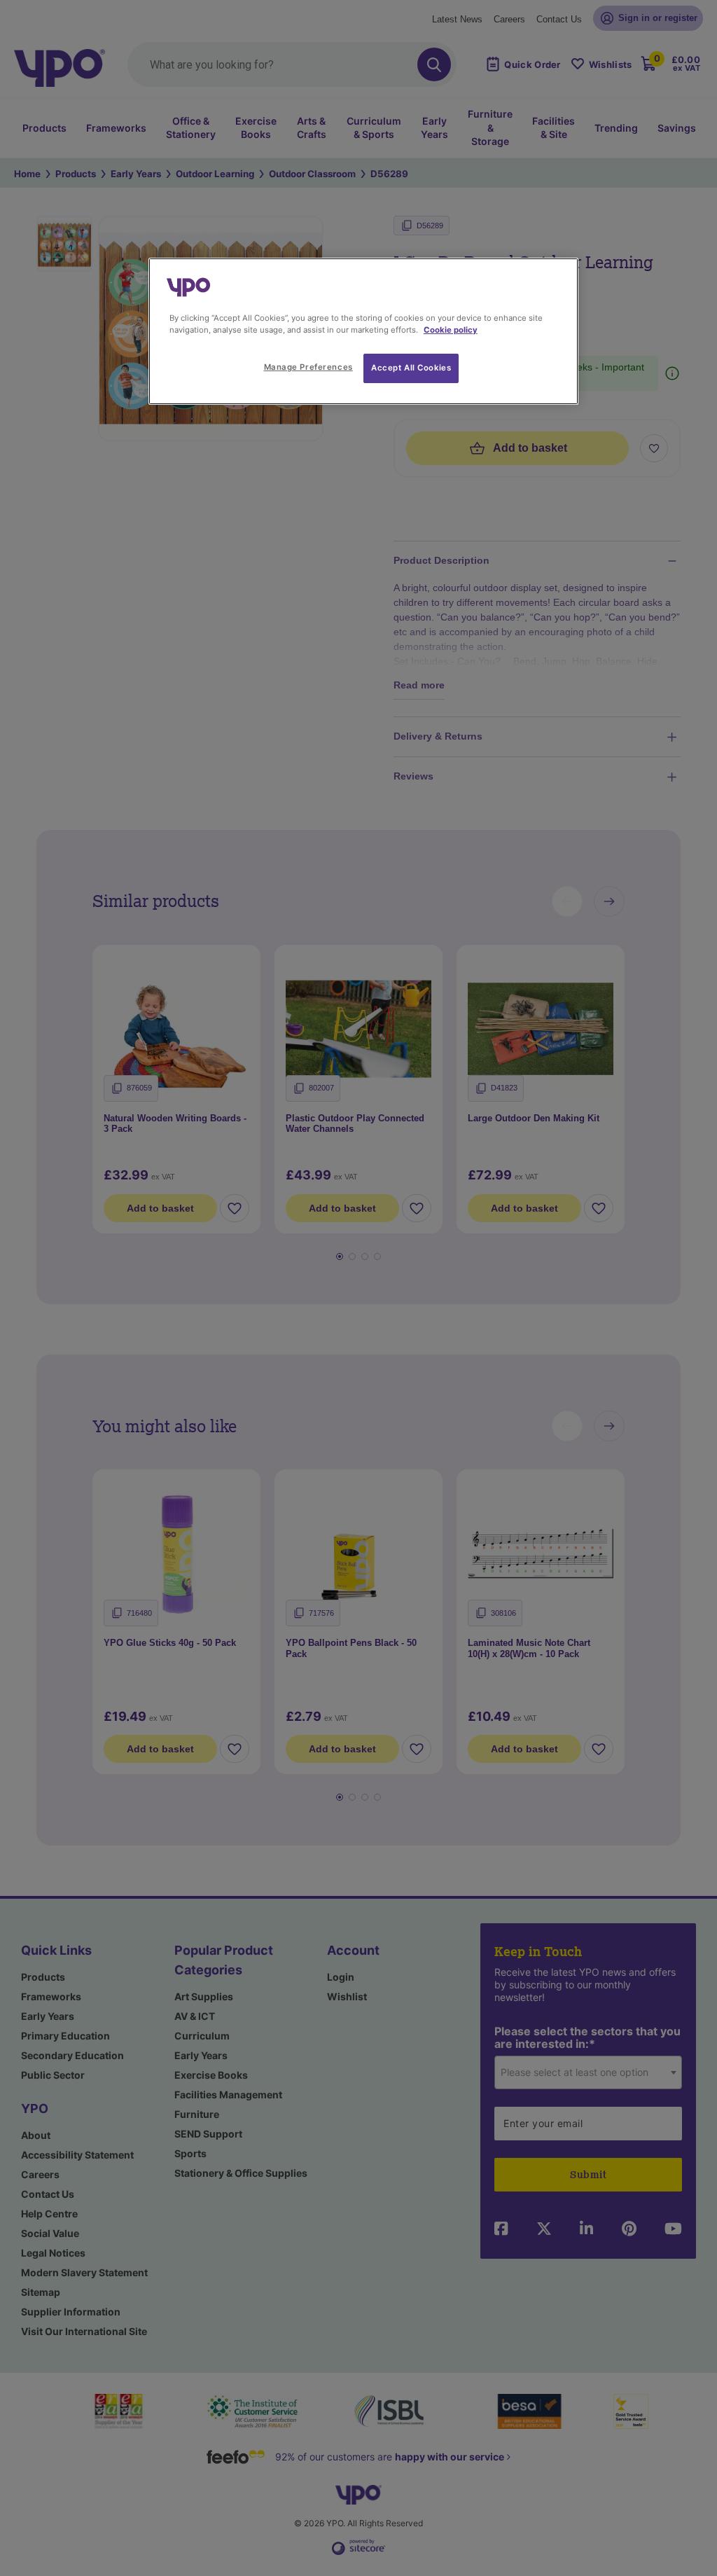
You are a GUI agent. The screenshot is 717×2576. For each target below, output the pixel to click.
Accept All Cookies (411, 368)
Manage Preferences (308, 367)
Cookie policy (451, 330)
